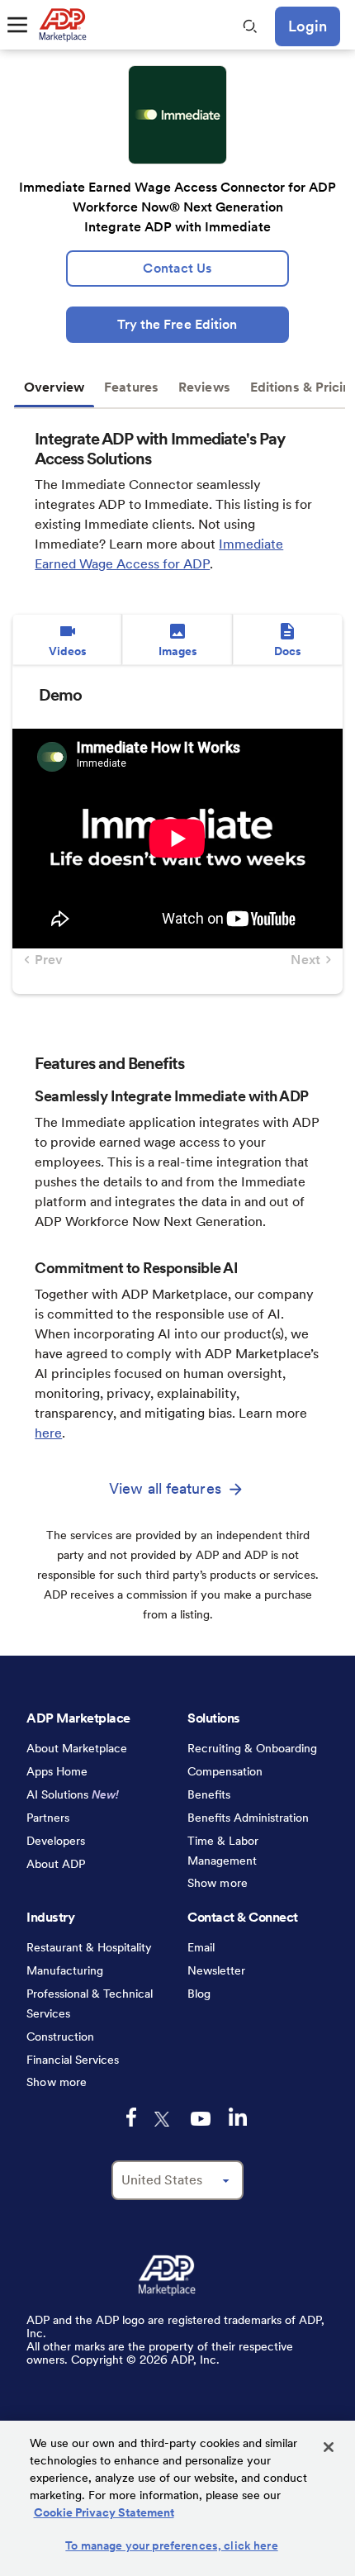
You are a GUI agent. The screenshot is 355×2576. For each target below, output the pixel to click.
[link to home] (62, 25)
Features (131, 387)
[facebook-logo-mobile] (131, 2117)
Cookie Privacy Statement (104, 2512)
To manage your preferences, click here (171, 2545)
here (48, 1433)
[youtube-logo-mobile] (201, 2119)
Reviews (204, 387)
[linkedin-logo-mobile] (238, 2117)
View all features (165, 1488)
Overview (54, 387)
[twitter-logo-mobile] (163, 2119)
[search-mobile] (250, 26)
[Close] (329, 2447)
